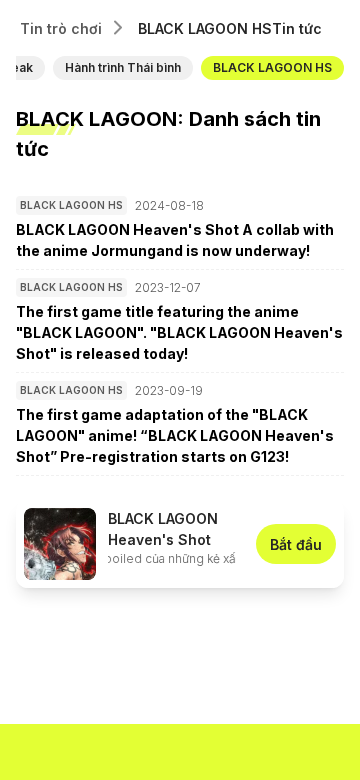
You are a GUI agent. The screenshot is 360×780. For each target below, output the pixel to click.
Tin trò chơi (61, 28)
